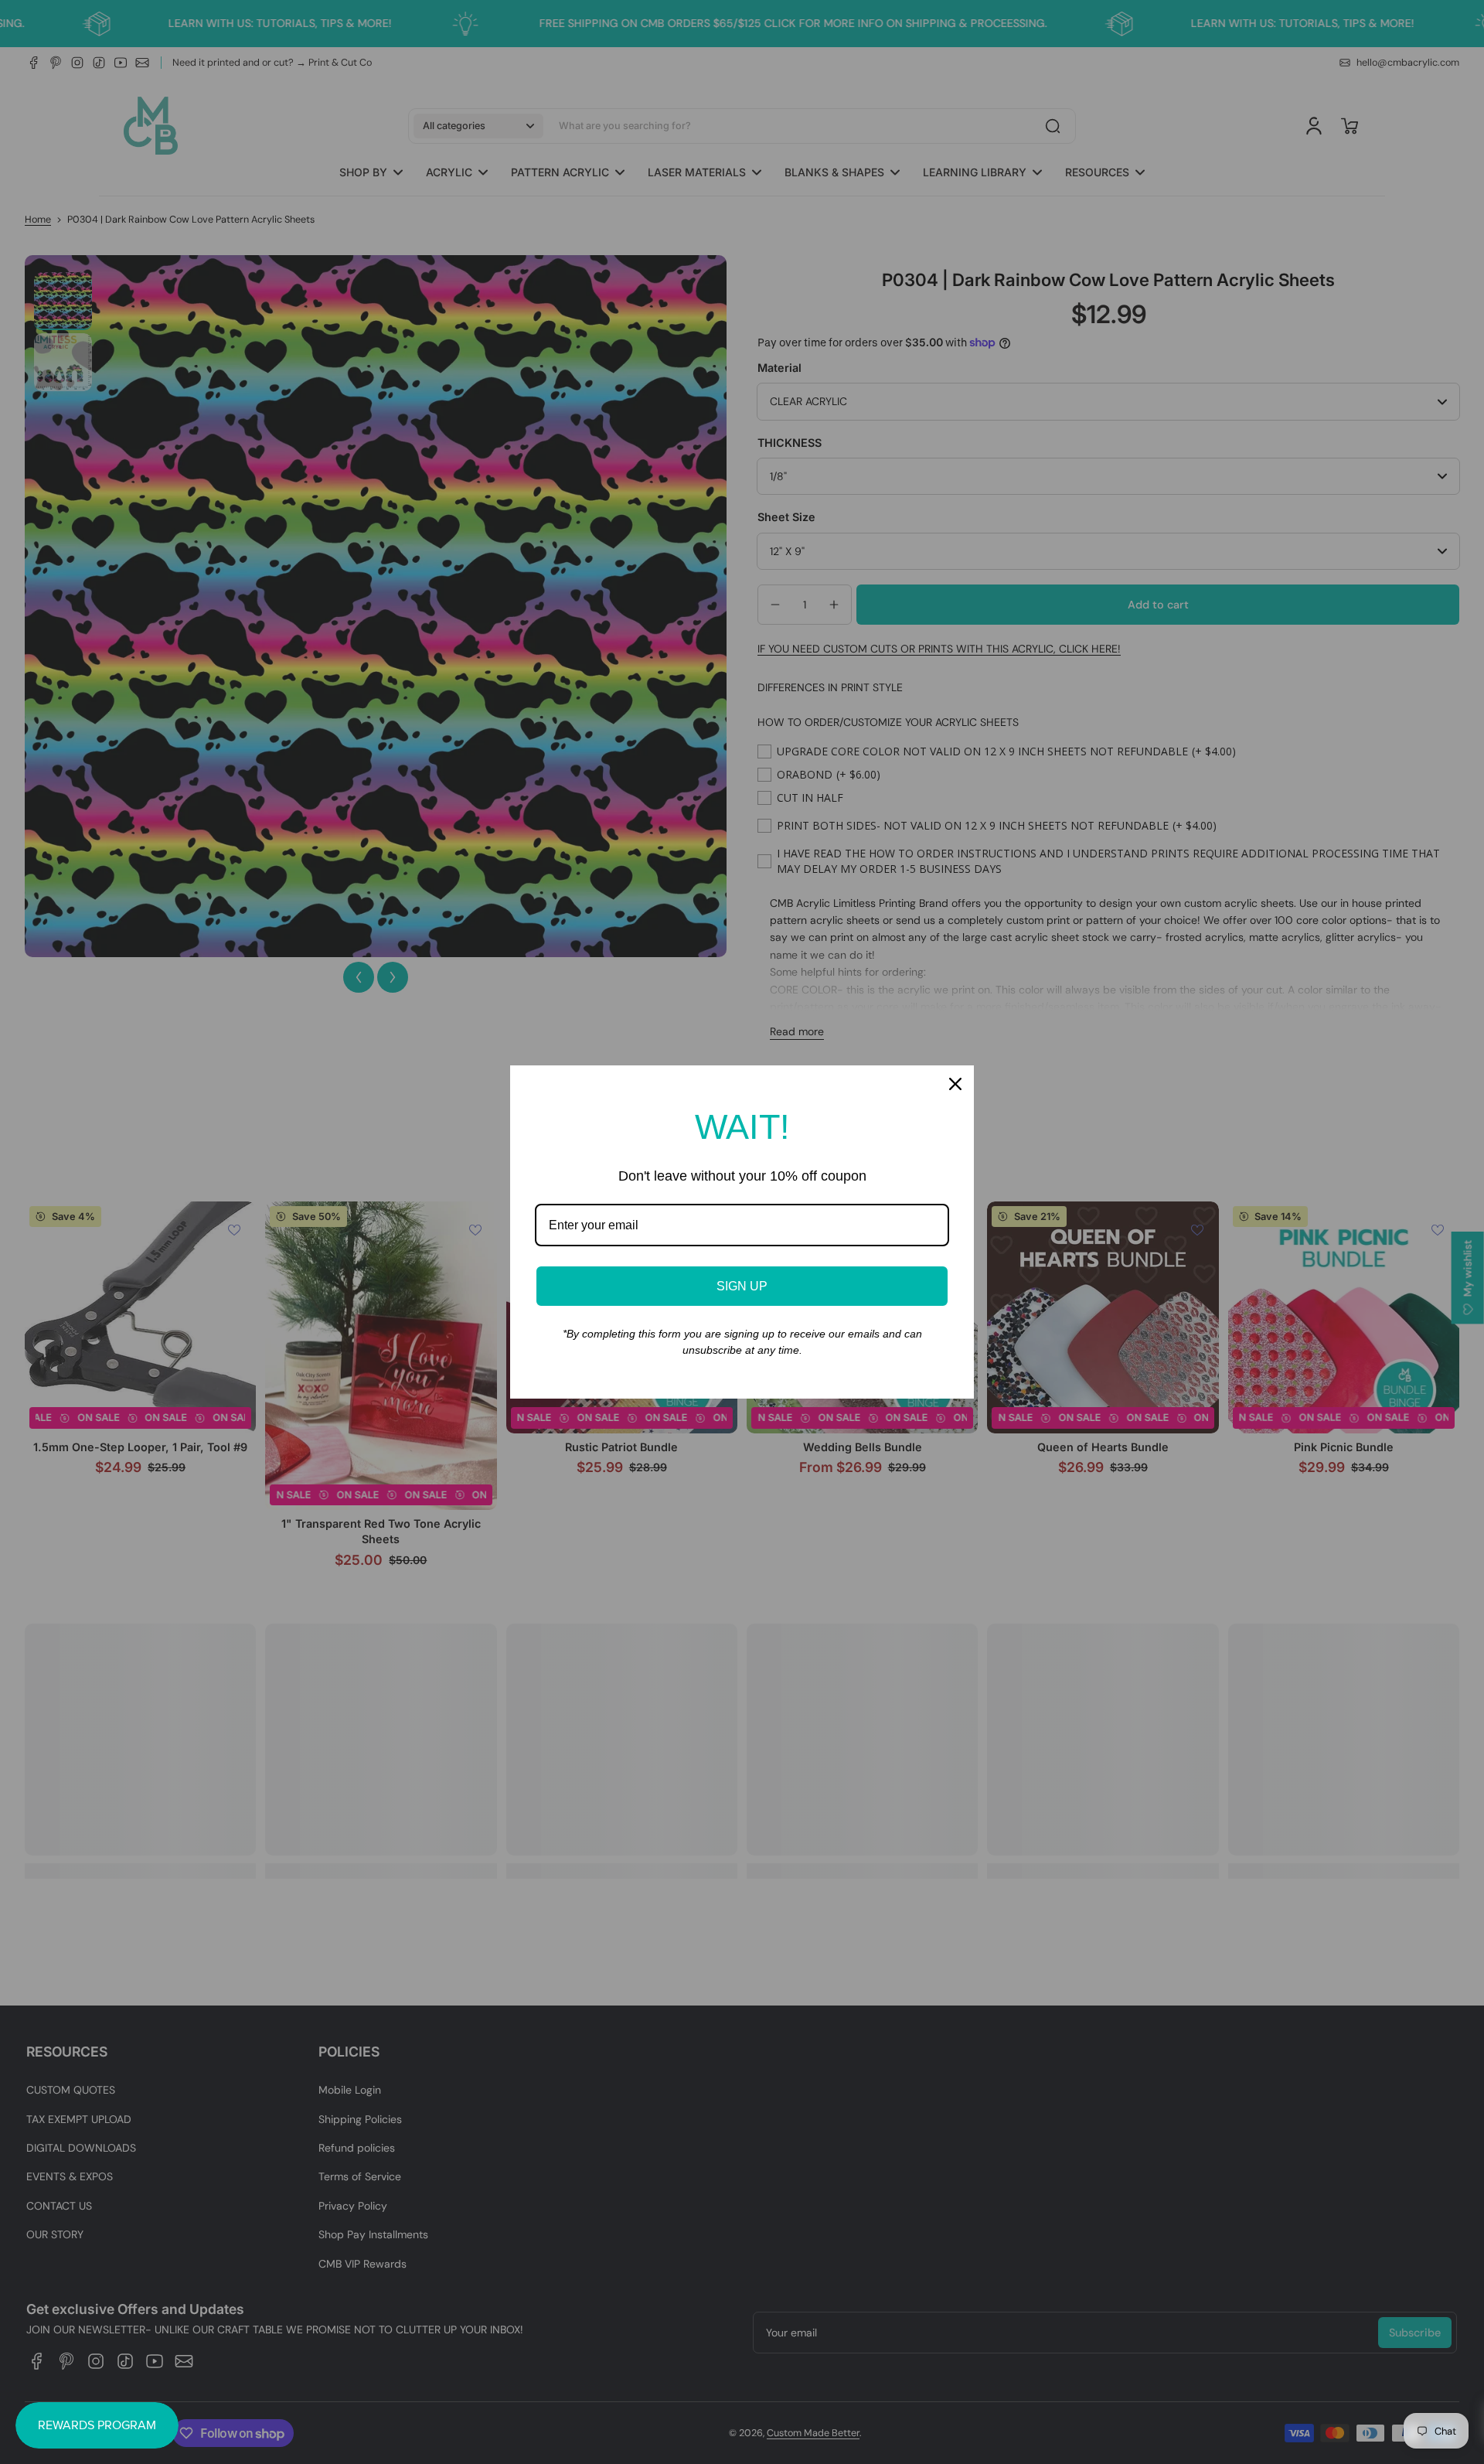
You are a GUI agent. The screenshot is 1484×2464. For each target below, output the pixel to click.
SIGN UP (742, 1286)
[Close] (955, 1084)
